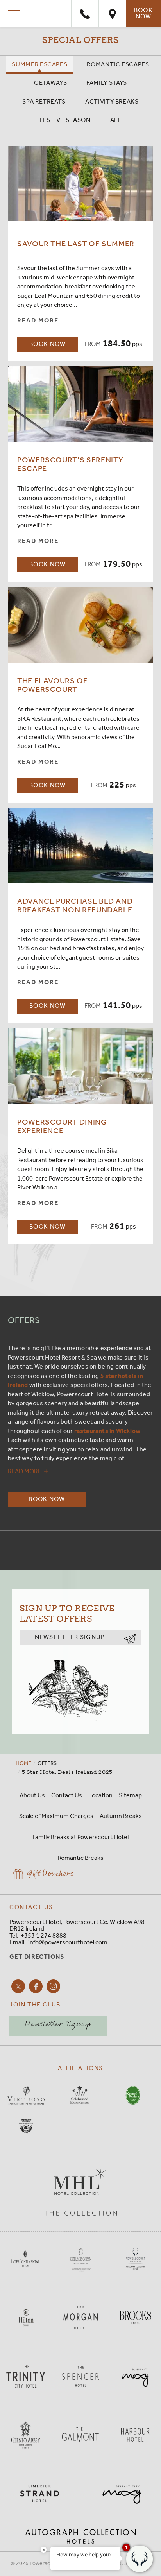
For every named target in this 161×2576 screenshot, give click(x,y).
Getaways (50, 83)
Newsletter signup (70, 1637)
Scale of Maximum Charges (56, 1816)
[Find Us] (112, 14)
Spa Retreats (44, 102)
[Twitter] (18, 1986)
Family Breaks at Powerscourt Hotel (80, 1837)
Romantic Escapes (118, 65)
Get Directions (37, 1957)
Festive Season (65, 120)
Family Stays (107, 83)
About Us (32, 1796)
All (116, 120)
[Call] (85, 14)
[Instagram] (53, 1986)
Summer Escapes (39, 65)
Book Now (143, 13)
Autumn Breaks (121, 1816)
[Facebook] (36, 1986)
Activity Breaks (112, 102)
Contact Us (67, 1796)
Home (23, 1763)
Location (100, 1796)
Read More (38, 321)
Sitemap (130, 1796)
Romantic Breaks (81, 1858)
